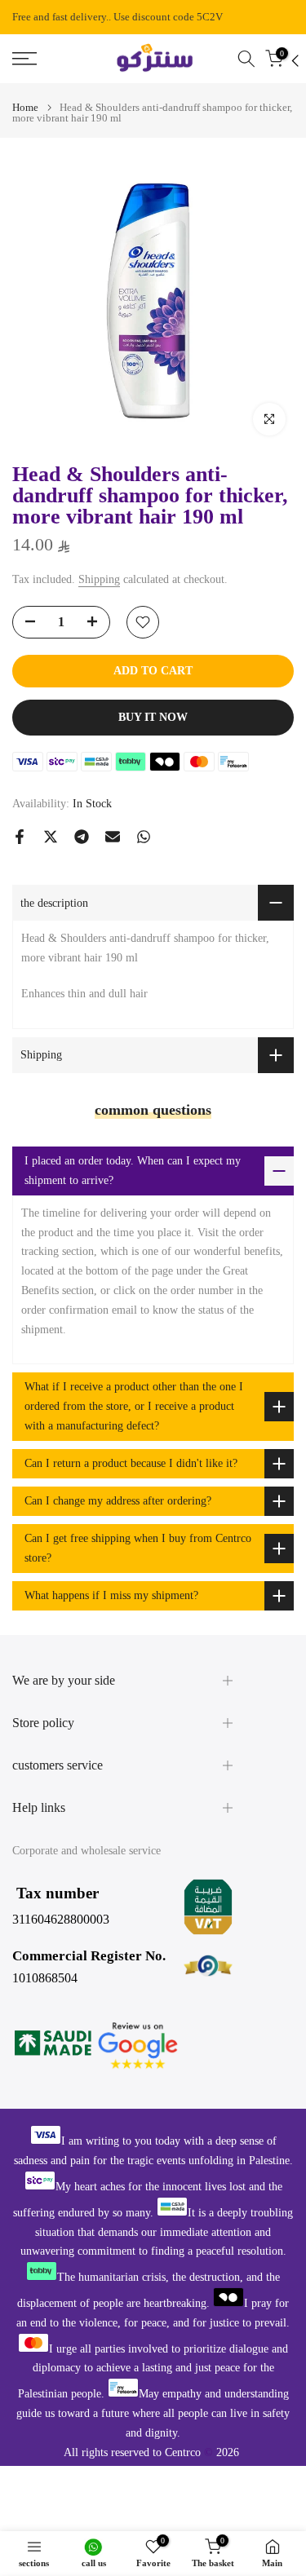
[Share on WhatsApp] (144, 837)
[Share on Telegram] (82, 837)
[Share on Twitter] (51, 837)
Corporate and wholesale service (86, 1851)
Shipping (99, 579)
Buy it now (153, 717)
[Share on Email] (113, 837)
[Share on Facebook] (20, 837)
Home (25, 107)
